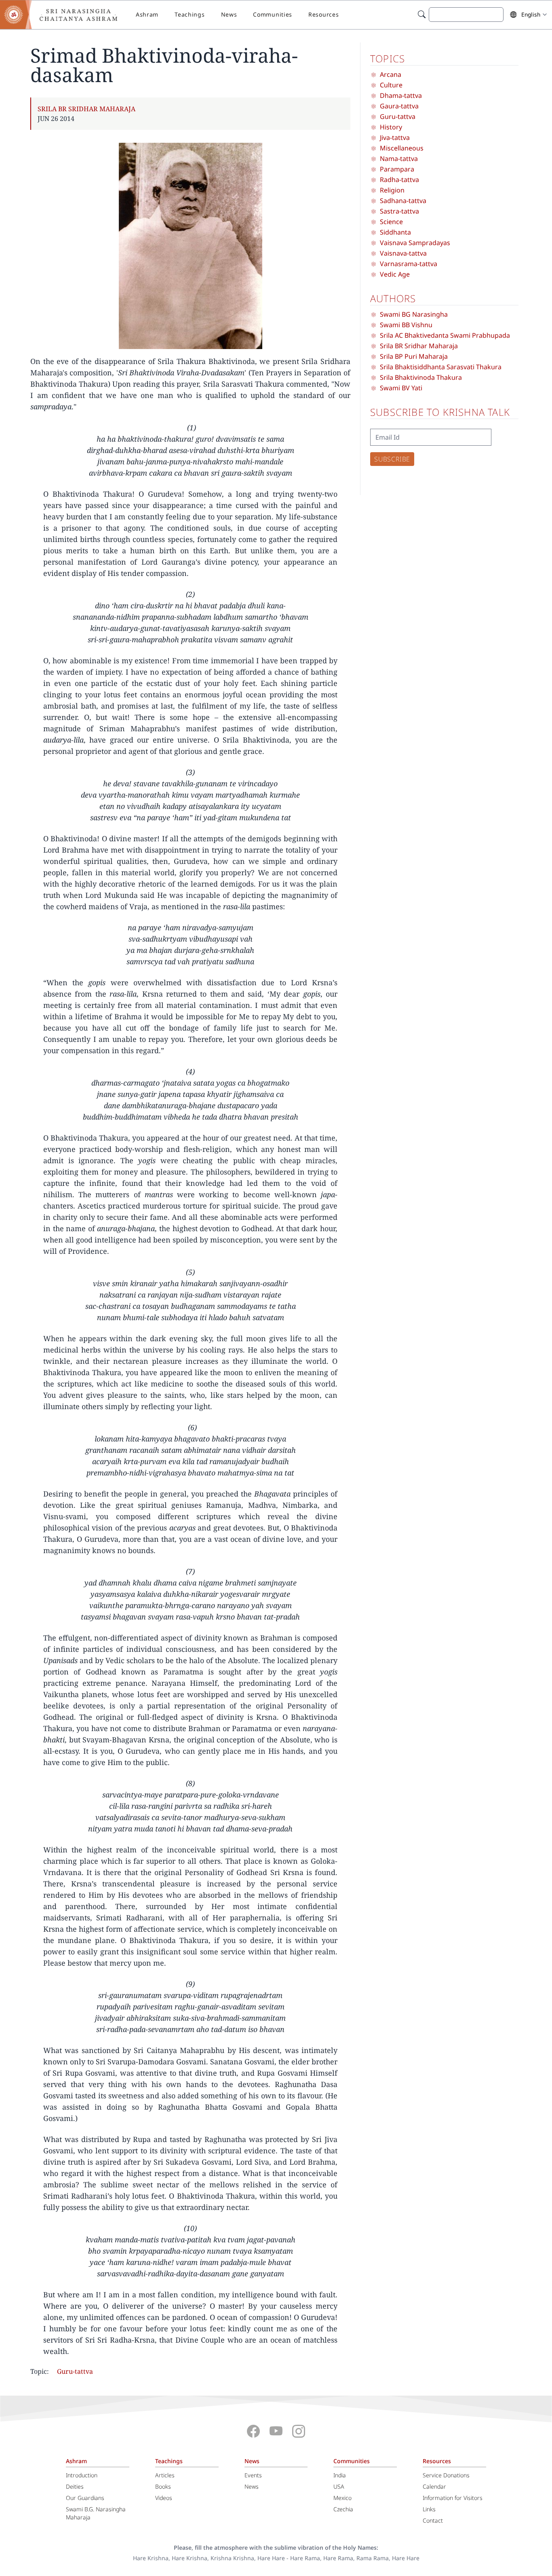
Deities (75, 2486)
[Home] (65, 15)
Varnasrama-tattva (409, 264)
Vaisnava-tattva (403, 253)
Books (163, 2486)
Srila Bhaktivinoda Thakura (421, 377)
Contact (433, 2520)
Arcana (391, 74)
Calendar (434, 2486)
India (340, 2475)
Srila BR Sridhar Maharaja (86, 109)
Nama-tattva (399, 159)
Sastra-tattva (399, 211)
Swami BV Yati (401, 388)
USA (339, 2486)
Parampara (397, 169)
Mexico (342, 2498)
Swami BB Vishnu (406, 325)
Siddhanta (395, 232)
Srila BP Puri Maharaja (414, 356)
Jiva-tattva (395, 138)
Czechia (343, 2509)
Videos (164, 2498)
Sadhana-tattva (403, 201)
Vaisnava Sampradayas (415, 243)
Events (253, 2475)
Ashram (147, 14)
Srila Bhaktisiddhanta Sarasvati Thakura (441, 367)
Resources (323, 14)
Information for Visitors (453, 2498)
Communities (273, 14)
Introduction (82, 2475)
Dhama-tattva (401, 95)
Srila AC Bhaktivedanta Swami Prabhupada (445, 335)
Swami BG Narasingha (414, 314)
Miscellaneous (402, 148)
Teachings (190, 14)
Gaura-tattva (399, 106)
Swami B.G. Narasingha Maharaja (96, 2513)
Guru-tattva (75, 2371)
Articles (165, 2475)
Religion (392, 190)
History (391, 127)
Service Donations (446, 2475)
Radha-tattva (399, 180)
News (229, 14)
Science (391, 222)
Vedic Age (395, 274)
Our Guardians (85, 2498)
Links (429, 2509)
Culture (391, 85)
